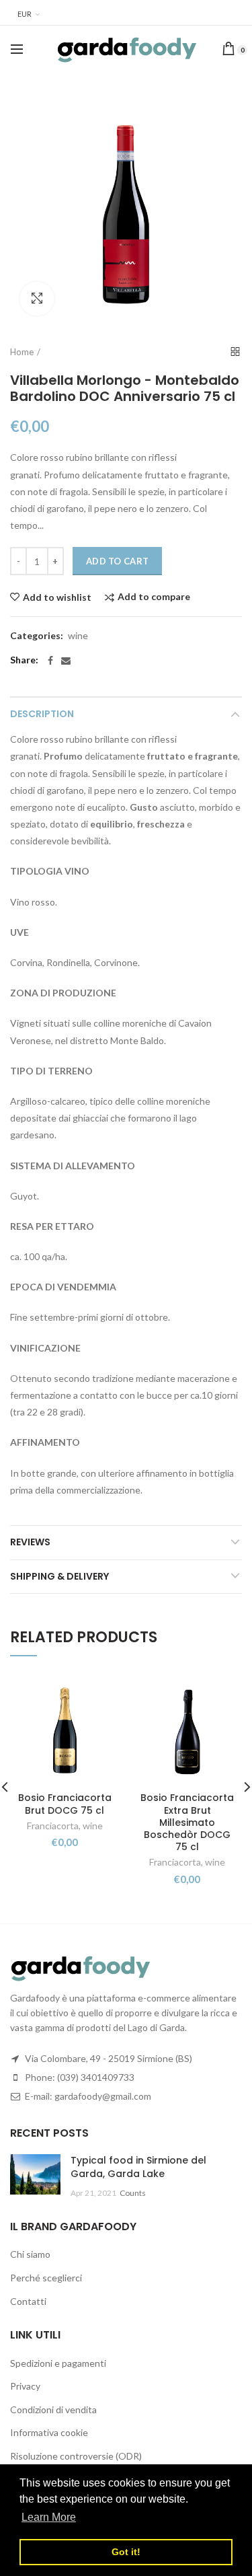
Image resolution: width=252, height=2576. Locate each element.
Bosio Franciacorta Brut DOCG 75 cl (65, 1804)
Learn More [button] (49, 2517)
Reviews (30, 1542)
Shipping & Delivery (59, 1576)
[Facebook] (50, 661)
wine (78, 636)
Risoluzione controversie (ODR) (76, 2456)
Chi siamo (30, 2254)
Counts (133, 2193)
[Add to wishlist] (101, 1694)
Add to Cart (117, 561)
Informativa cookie (49, 2432)
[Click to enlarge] (37, 299)
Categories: (37, 636)
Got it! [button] (126, 2552)
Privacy (25, 2386)
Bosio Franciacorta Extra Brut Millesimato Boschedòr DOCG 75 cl (187, 1822)
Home (22, 352)
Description (42, 714)
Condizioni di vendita (53, 2409)
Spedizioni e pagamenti (58, 2363)
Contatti (28, 2301)
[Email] (66, 661)
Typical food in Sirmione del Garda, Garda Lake (138, 2167)
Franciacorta (53, 1826)
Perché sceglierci (46, 2278)
